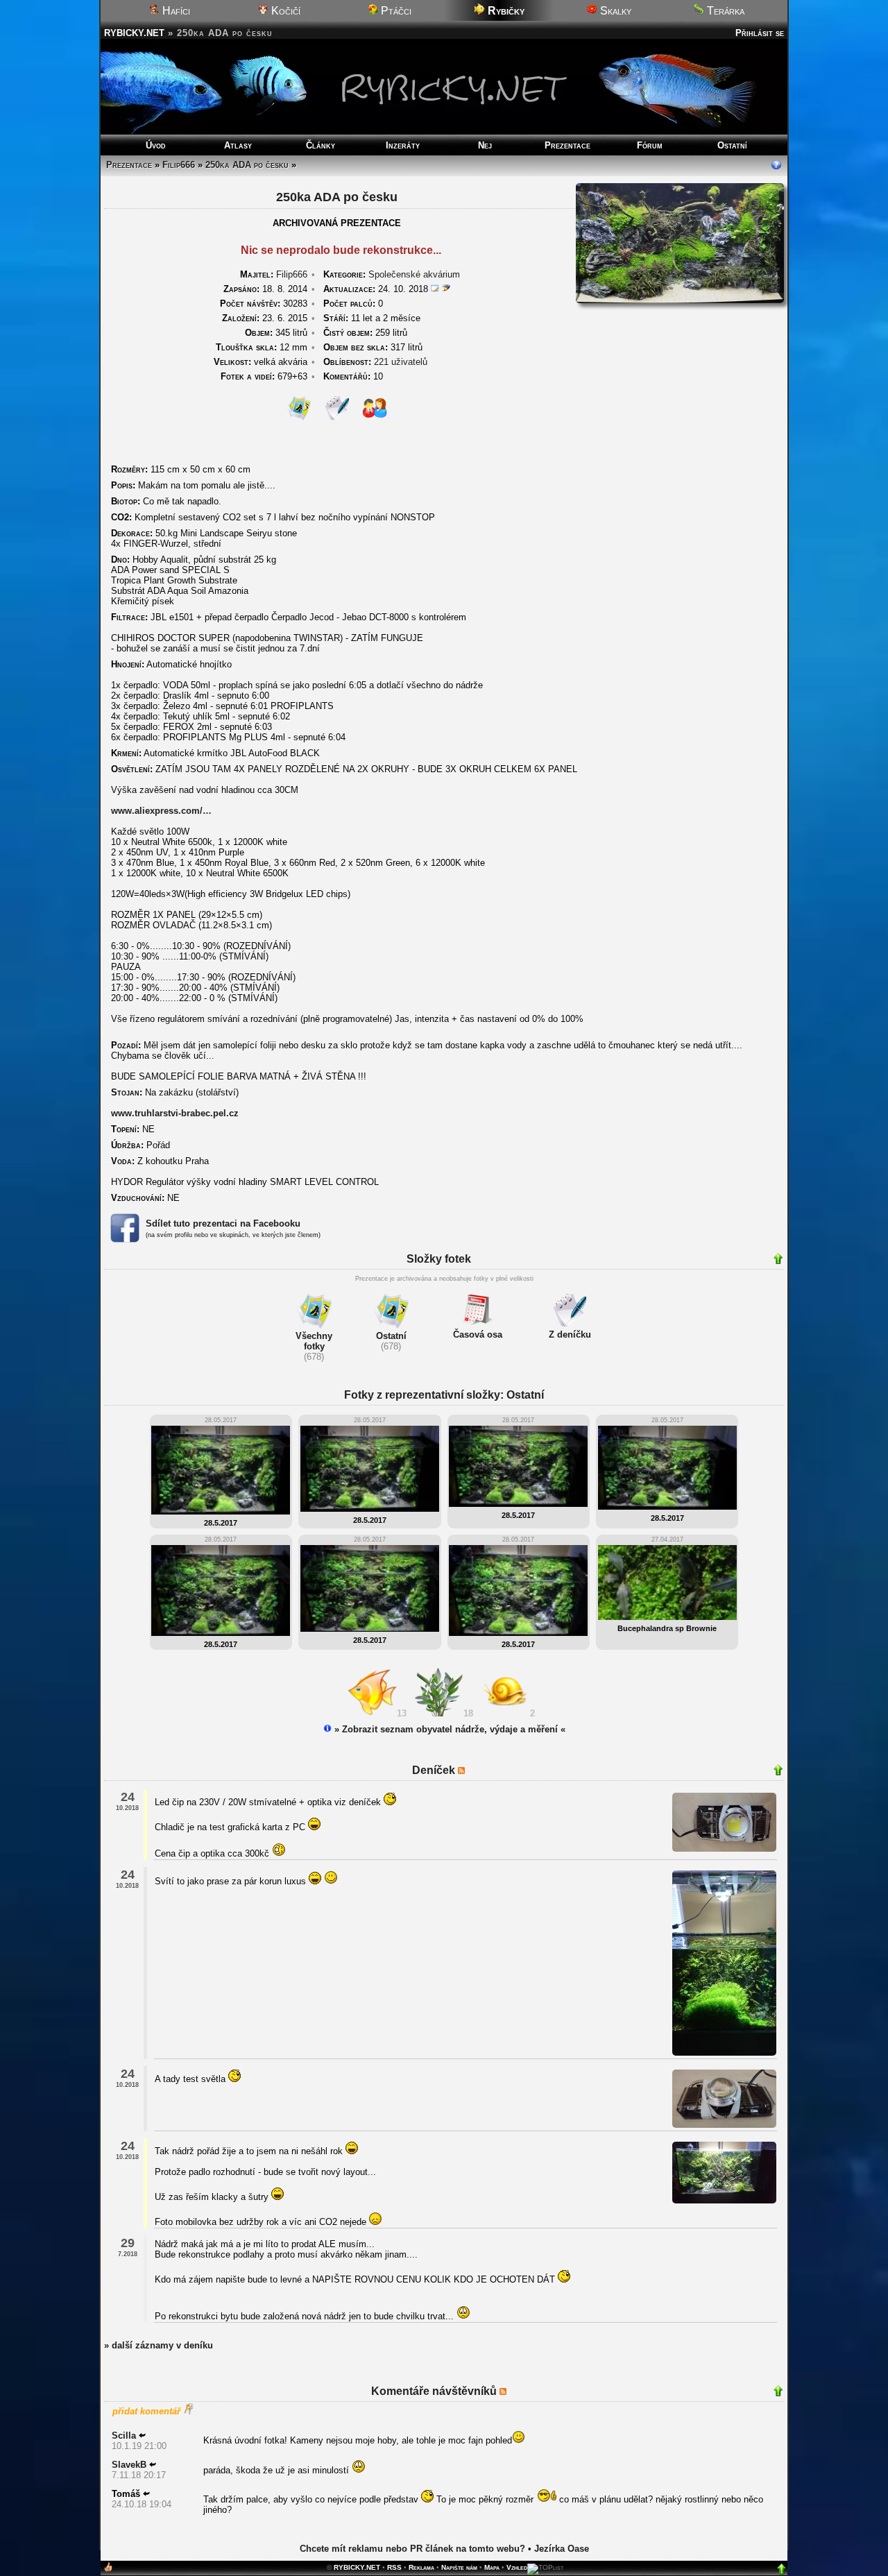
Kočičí (284, 11)
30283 (264, 304)
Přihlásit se (760, 33)
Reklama (421, 2567)
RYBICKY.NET (134, 33)
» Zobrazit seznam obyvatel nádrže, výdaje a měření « (449, 1729)
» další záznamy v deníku (159, 2345)
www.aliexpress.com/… (161, 811)
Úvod (156, 145)
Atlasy (238, 145)
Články (321, 145)
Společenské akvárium (414, 274)
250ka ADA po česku (247, 165)
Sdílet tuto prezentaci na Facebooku (223, 1223)
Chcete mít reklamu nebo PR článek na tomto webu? (412, 2549)
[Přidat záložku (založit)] (108, 2570)
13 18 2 (469, 1713)
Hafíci (175, 11)
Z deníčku (570, 1334)
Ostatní (732, 145)
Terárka (724, 11)
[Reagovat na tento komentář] (142, 2436)
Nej (485, 145)
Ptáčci (395, 11)
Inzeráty (403, 145)
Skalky (614, 11)
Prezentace (567, 145)
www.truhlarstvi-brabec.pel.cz (175, 1113)
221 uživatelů (401, 362)
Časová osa (478, 1334)
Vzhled (517, 2567)
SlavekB (129, 2465)
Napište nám (459, 2567)
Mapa (492, 2567)
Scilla (124, 2436)
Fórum (650, 145)
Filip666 (179, 165)
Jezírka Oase (562, 2549)
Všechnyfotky (314, 1341)
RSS (394, 2567)
